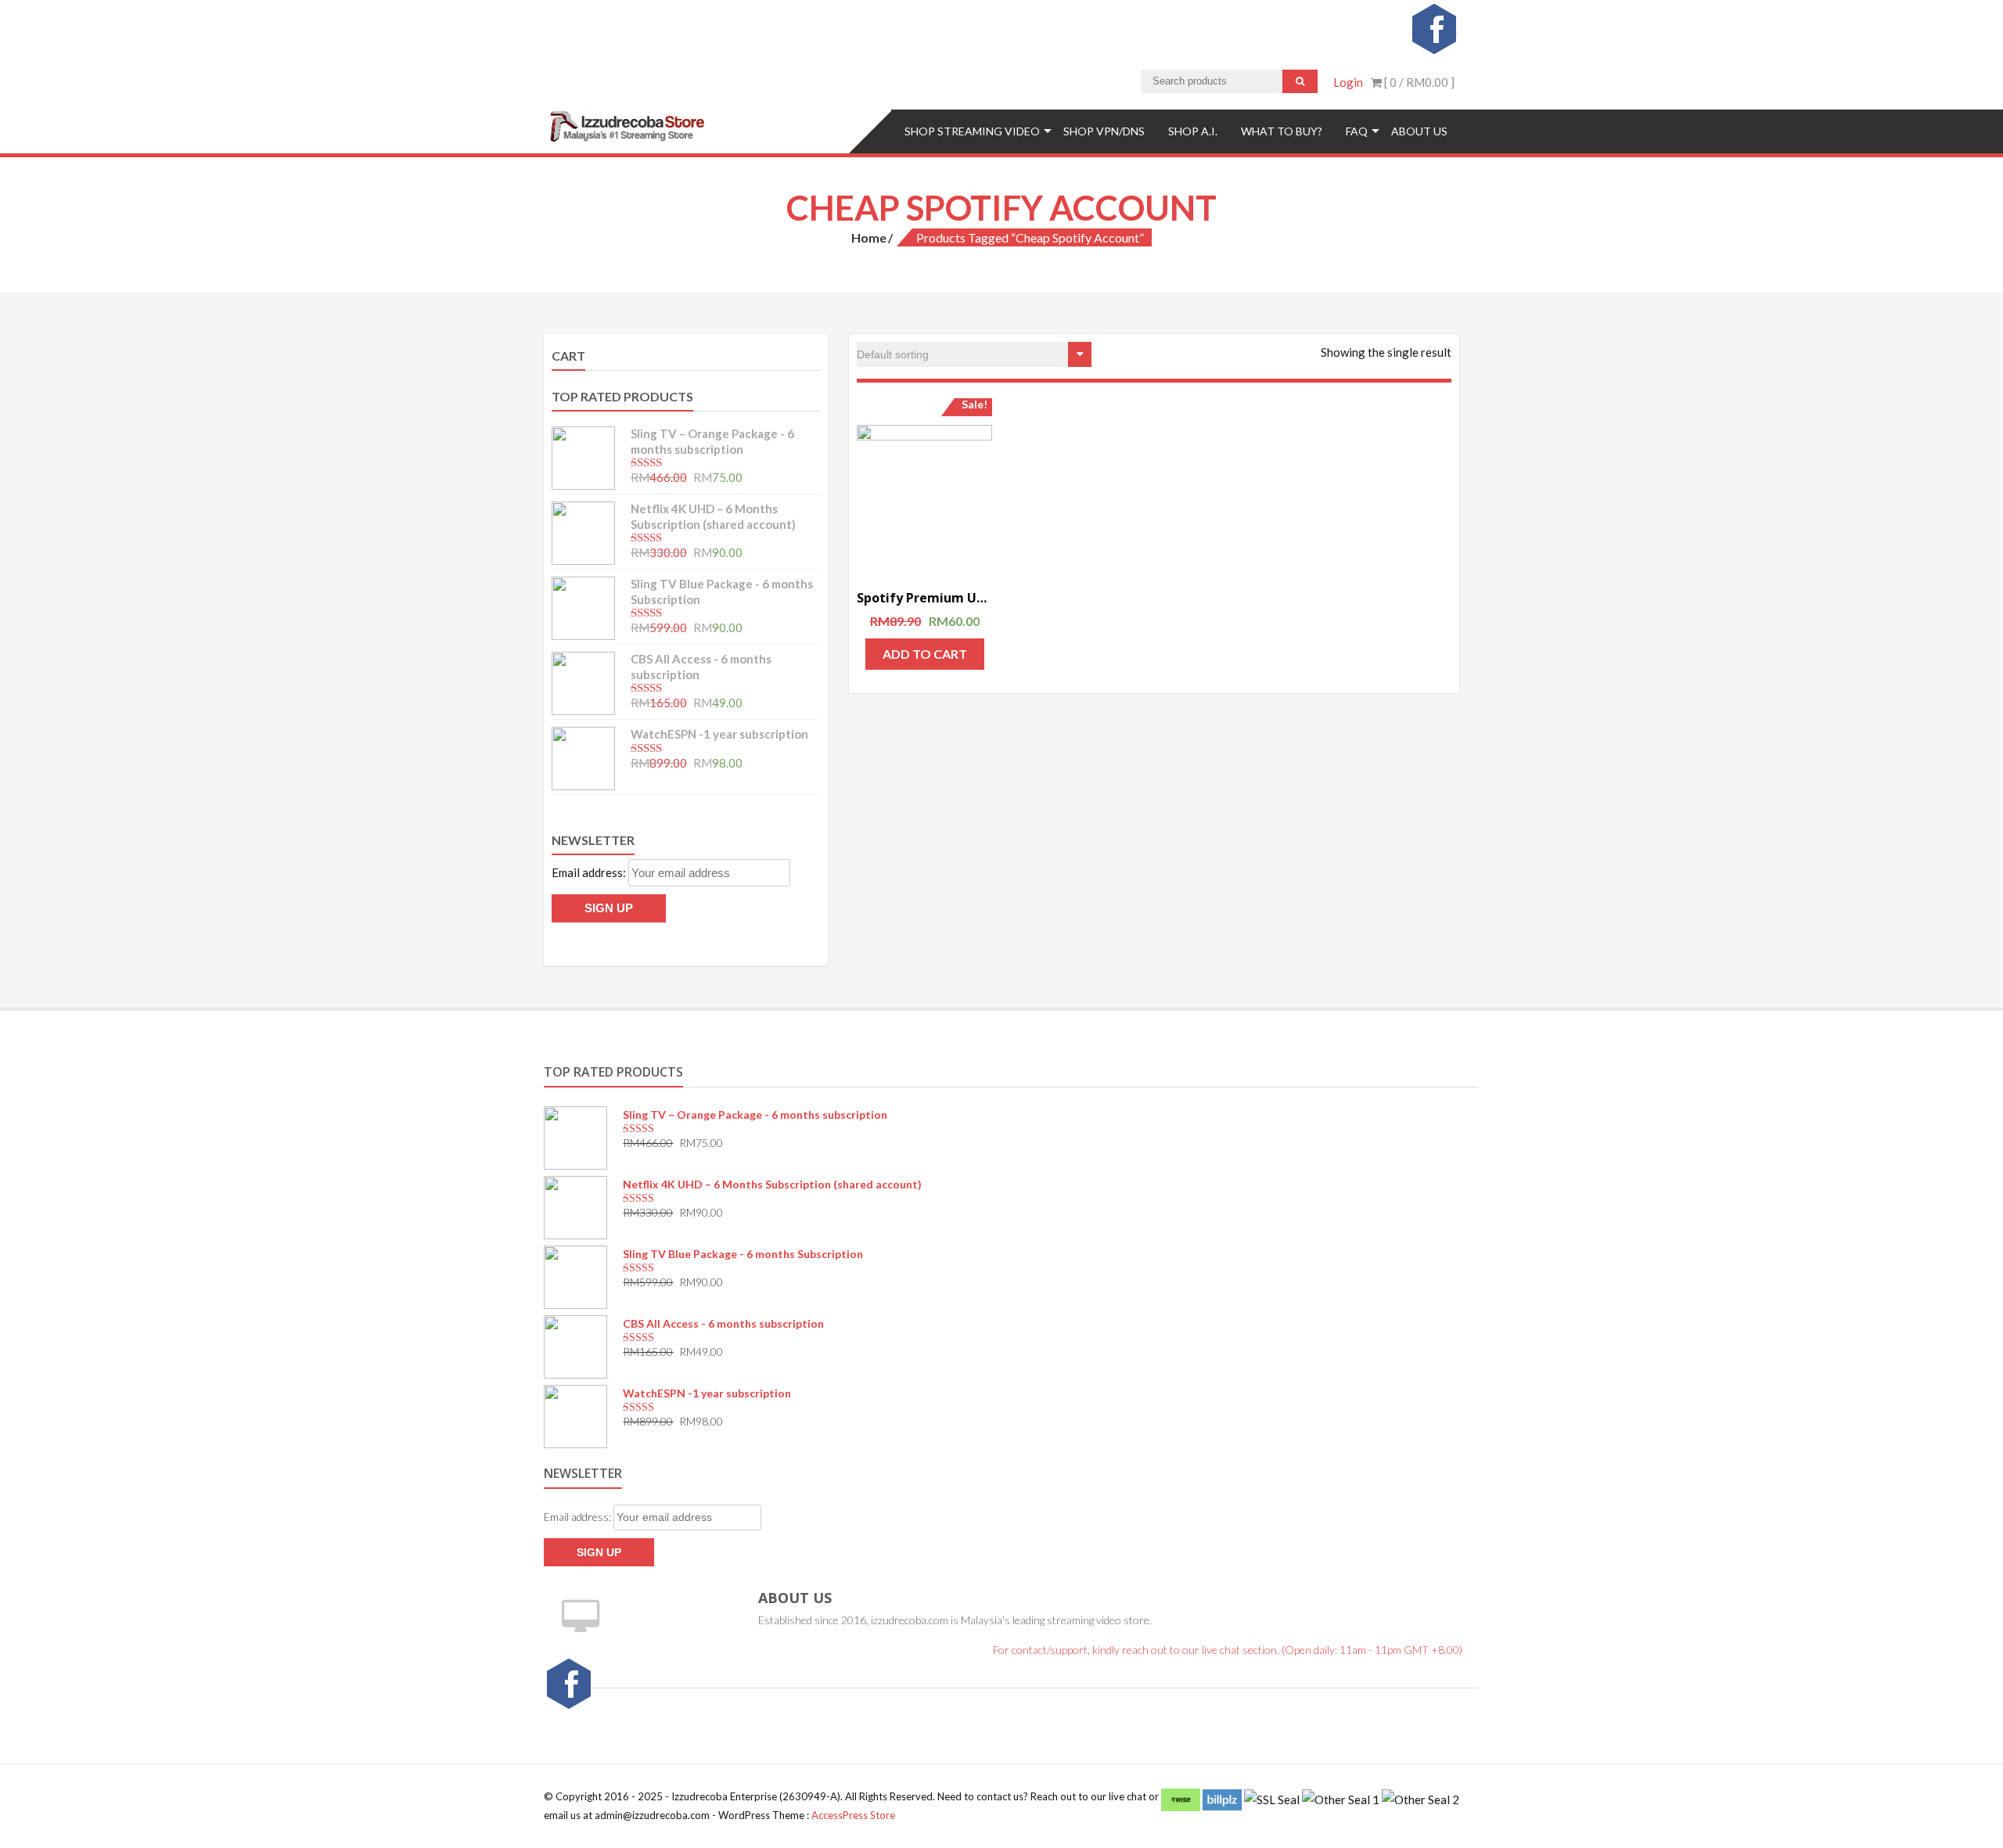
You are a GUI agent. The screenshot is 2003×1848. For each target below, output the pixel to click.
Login (1348, 82)
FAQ (1357, 131)
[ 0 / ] (1418, 82)
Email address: (590, 872)
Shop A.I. (1193, 131)
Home (869, 237)
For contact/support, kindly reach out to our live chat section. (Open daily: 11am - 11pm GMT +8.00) (1228, 1650)
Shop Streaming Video (972, 131)
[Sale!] (924, 493)
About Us (1419, 131)
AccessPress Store (853, 1815)
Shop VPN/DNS (1104, 131)
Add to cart (925, 654)
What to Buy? (1282, 131)
